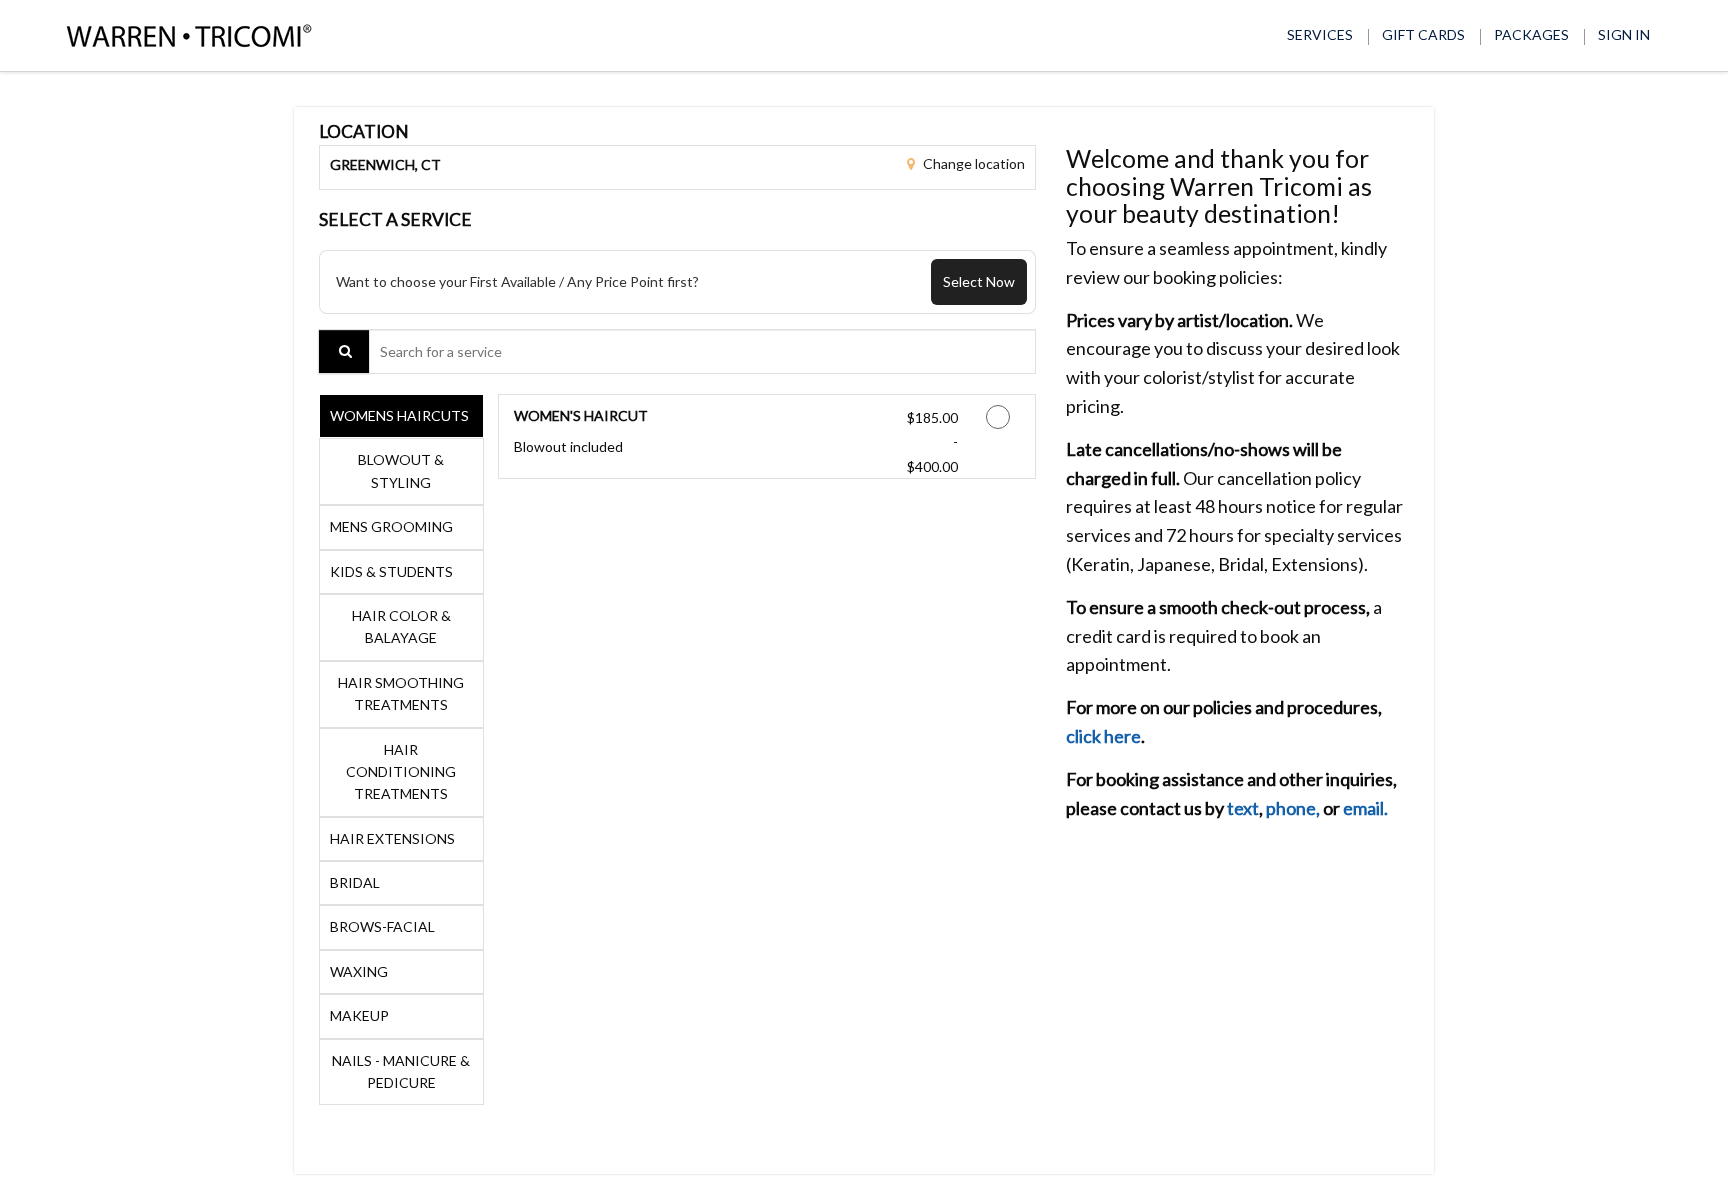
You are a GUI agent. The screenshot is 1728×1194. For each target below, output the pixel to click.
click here (1103, 736)
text (1243, 808)
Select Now (979, 281)
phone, (1293, 808)
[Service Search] (344, 351)
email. (1365, 808)
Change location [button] (972, 163)
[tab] (401, 416)
